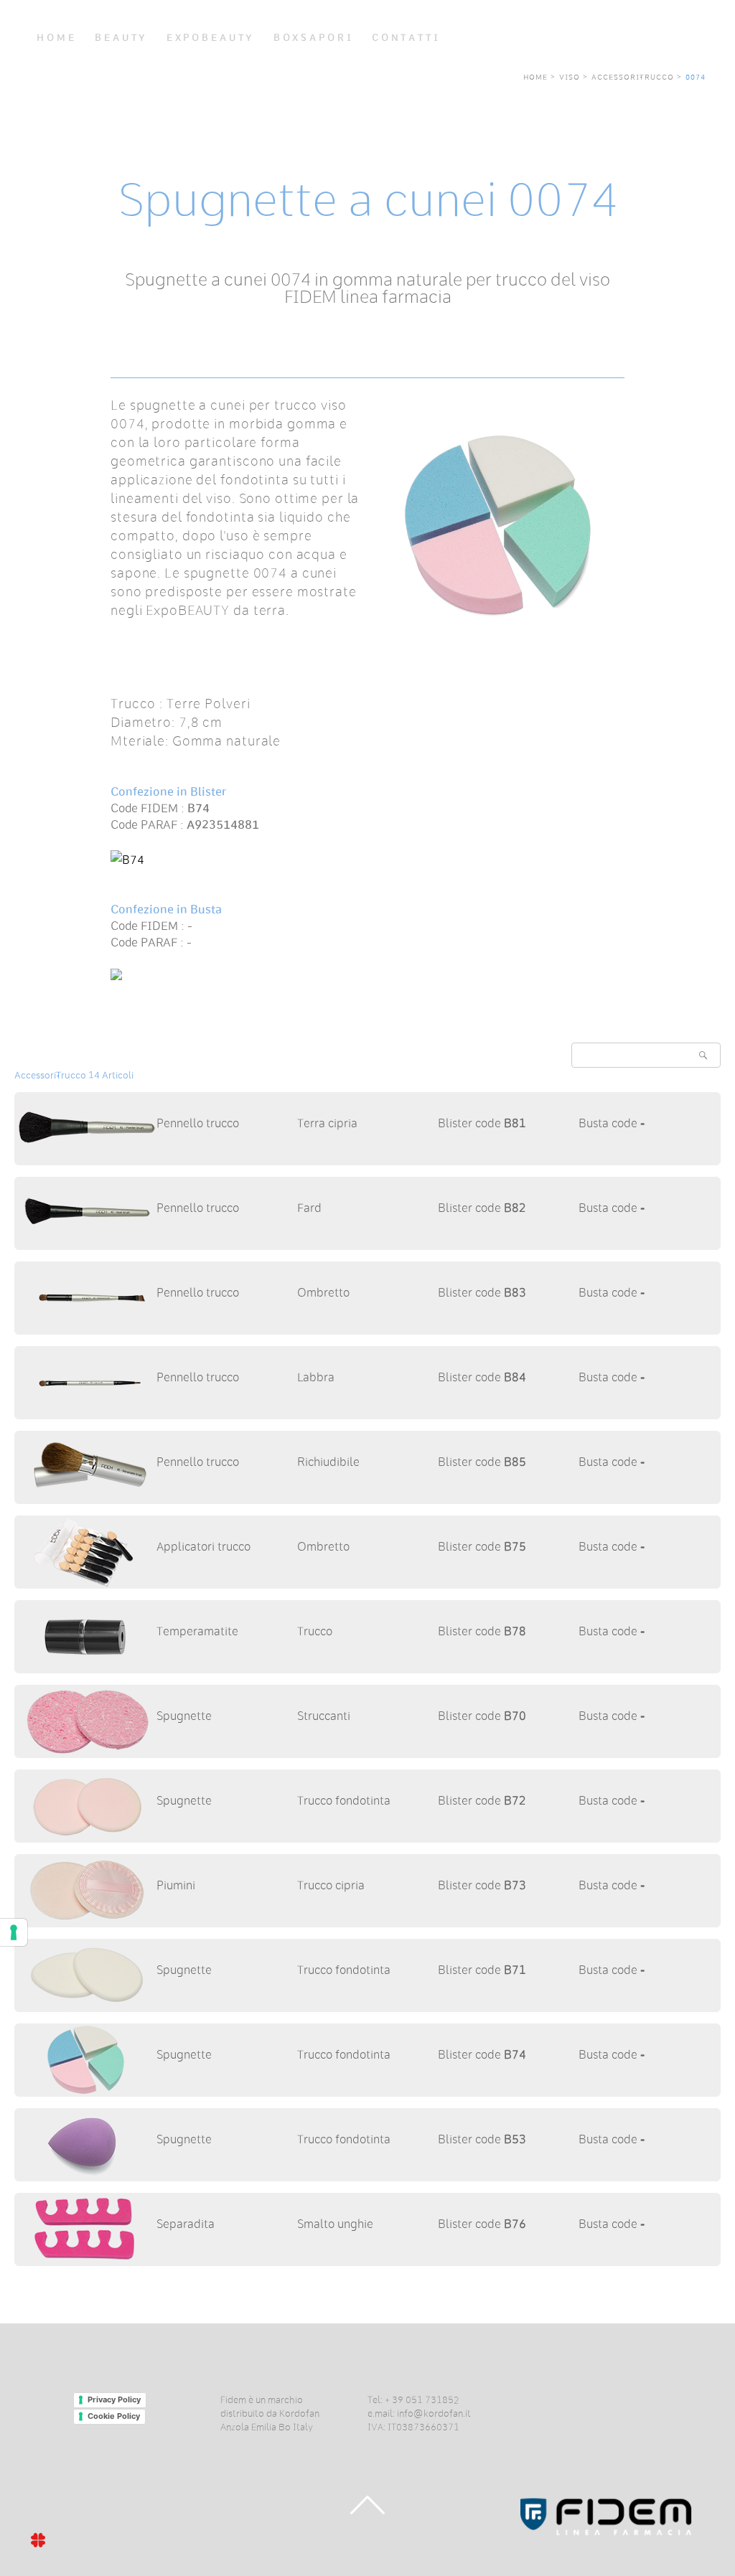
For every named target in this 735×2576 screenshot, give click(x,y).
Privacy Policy (114, 2399)
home (535, 76)
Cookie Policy (114, 2416)
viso (570, 76)
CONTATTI (406, 38)
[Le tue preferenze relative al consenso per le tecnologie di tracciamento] (14, 1932)
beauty (121, 38)
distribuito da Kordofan (270, 2412)
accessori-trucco (633, 76)
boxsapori (314, 38)
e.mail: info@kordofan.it (419, 2412)
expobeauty (211, 38)
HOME (56, 38)
